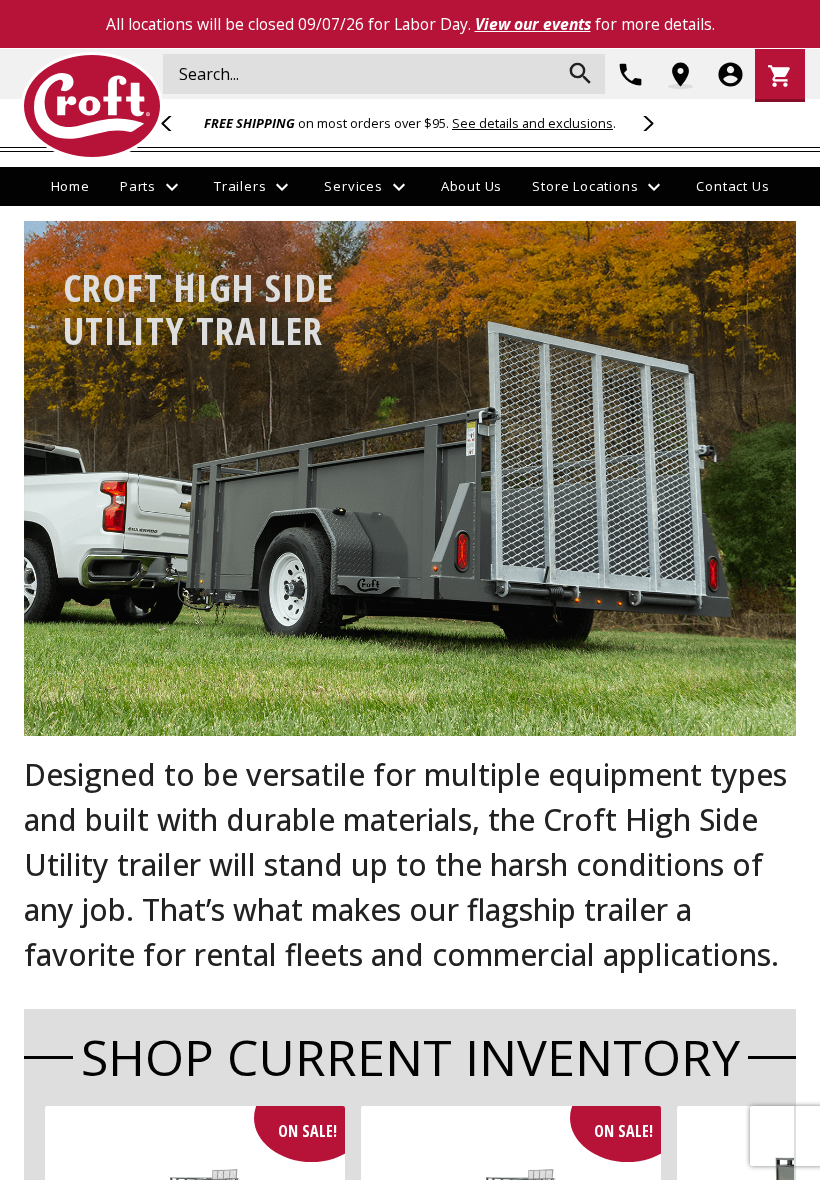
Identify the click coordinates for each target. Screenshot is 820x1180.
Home (70, 186)
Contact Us (732, 186)
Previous (175, 123)
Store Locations (599, 187)
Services (367, 187)
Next (645, 123)
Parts (152, 187)
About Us (471, 186)
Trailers (254, 187)
